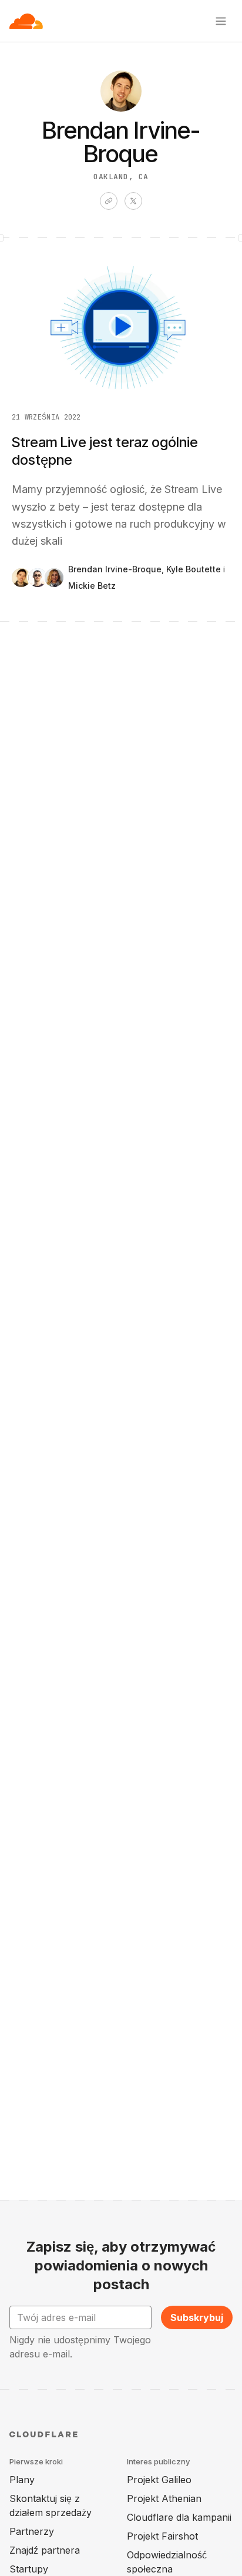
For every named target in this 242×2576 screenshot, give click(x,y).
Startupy (29, 2569)
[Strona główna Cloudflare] (26, 21)
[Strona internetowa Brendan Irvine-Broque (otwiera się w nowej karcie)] (109, 201)
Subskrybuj (197, 2317)
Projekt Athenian (164, 2498)
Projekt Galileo (159, 2480)
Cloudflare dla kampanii (179, 2517)
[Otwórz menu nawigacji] (221, 21)
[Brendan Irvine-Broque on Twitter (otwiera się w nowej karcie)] (133, 201)
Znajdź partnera (45, 2550)
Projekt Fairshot (162, 2536)
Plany (22, 2480)
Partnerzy (32, 2531)
